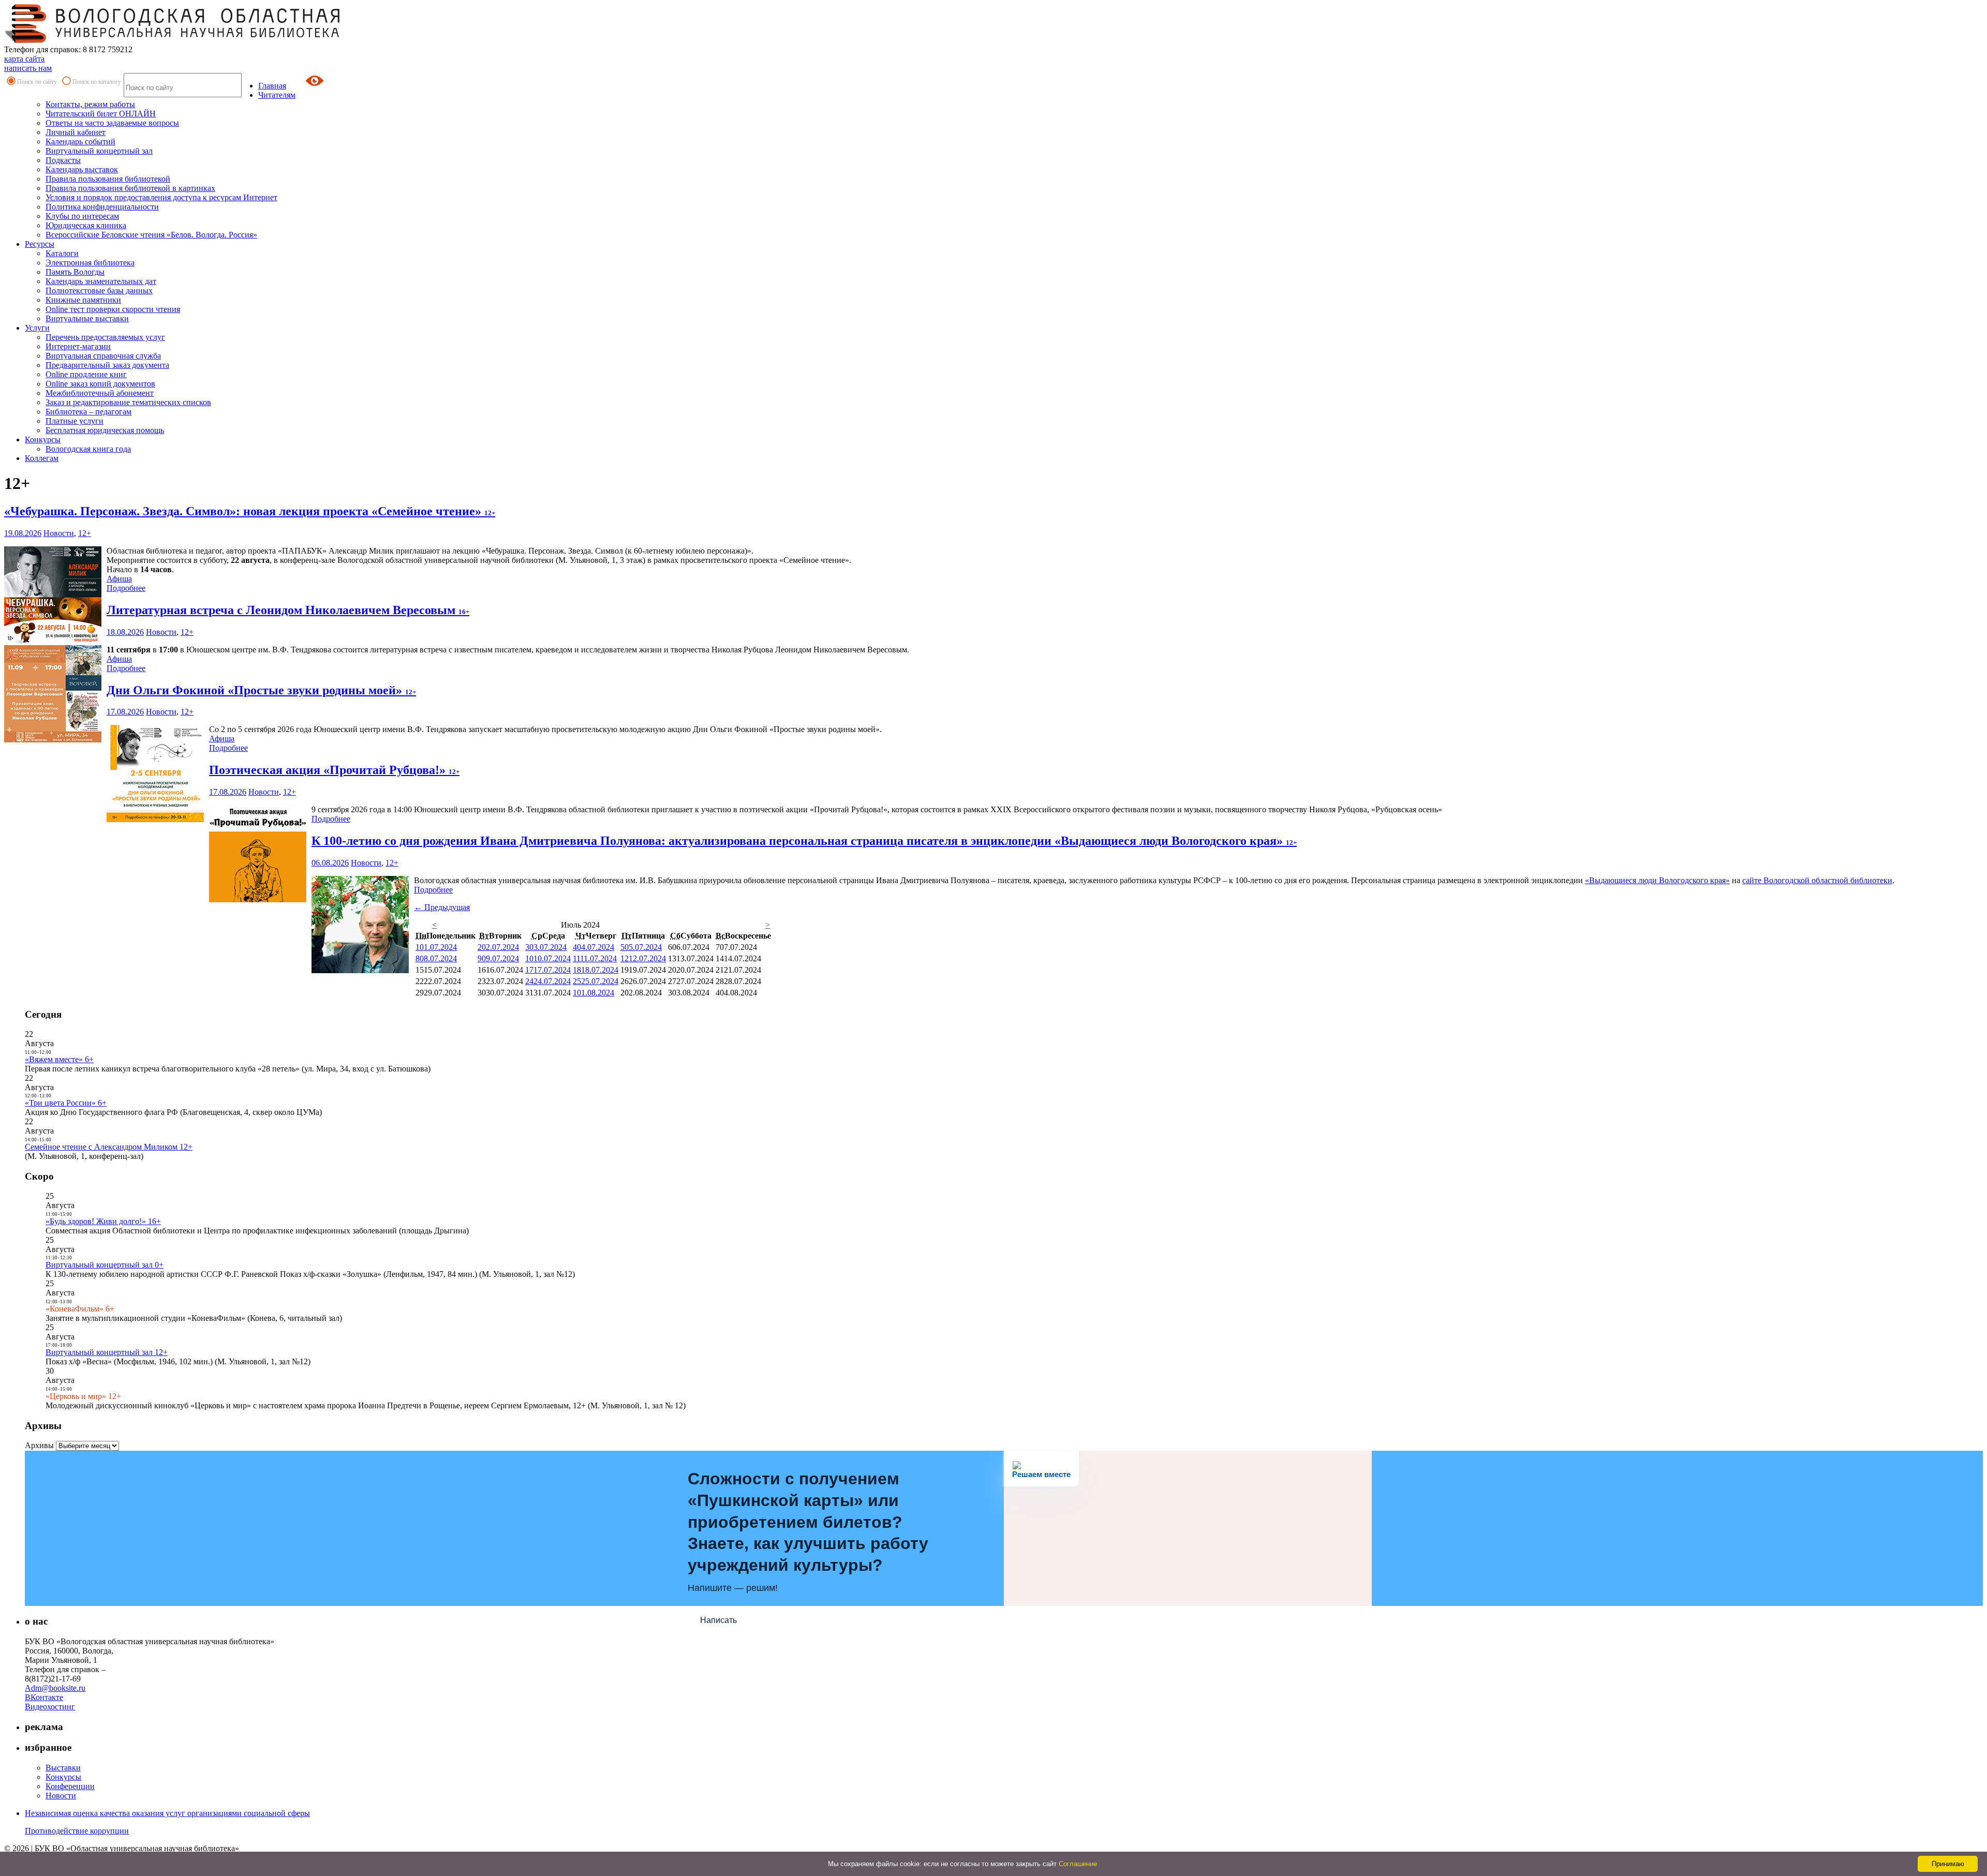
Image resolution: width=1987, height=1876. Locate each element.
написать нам (28, 68)
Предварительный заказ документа (107, 365)
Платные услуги (75, 421)
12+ (85, 533)
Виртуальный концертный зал (99, 151)
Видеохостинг (50, 1707)
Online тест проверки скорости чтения (113, 309)
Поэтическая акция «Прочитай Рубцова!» (334, 770)
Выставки (63, 1768)
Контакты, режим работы (90, 104)
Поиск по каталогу (97, 82)
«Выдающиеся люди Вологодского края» (1657, 880)
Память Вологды (75, 272)
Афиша (119, 579)
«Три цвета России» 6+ (66, 1103)
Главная (272, 86)
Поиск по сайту (37, 82)
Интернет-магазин (78, 346)
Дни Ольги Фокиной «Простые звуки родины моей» (261, 690)
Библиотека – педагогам (88, 412)
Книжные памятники (83, 300)
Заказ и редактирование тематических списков (128, 402)
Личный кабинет (76, 132)
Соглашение (1078, 1864)
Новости (59, 533)
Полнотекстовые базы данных (99, 291)
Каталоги (62, 253)
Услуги (37, 328)
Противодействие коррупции (77, 1831)
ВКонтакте (44, 1697)
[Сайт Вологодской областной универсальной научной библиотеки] (173, 40)
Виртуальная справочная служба (103, 356)
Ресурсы (40, 244)
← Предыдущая (442, 907)
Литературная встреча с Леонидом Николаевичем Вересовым (288, 610)
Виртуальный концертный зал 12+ (107, 1352)
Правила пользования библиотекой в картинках (130, 188)
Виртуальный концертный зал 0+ (105, 1265)
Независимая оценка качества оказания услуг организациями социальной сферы (167, 1813)
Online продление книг (86, 374)
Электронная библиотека (90, 263)
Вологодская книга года (88, 449)
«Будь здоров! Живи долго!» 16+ (103, 1221)
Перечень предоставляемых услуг (105, 337)
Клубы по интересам (82, 216)
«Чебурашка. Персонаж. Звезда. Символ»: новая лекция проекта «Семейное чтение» (250, 511)
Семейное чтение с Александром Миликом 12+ (109, 1147)
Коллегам (42, 458)
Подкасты (63, 160)
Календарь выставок (82, 169)
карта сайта (24, 59)
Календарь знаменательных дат (101, 281)
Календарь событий (80, 142)
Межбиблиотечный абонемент (100, 393)
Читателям (277, 95)
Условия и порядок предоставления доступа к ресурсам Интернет (161, 197)
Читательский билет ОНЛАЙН (101, 114)
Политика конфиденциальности (102, 207)
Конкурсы (43, 440)
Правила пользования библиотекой (108, 179)
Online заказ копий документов (100, 384)
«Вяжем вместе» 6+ (59, 1059)
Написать (718, 1620)
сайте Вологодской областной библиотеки (1817, 880)
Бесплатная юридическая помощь (105, 430)
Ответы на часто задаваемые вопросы (112, 123)
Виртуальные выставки (87, 318)
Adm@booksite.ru (55, 1688)
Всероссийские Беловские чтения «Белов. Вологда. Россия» (151, 235)
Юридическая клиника (86, 225)
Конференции (70, 1786)
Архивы (39, 1445)
